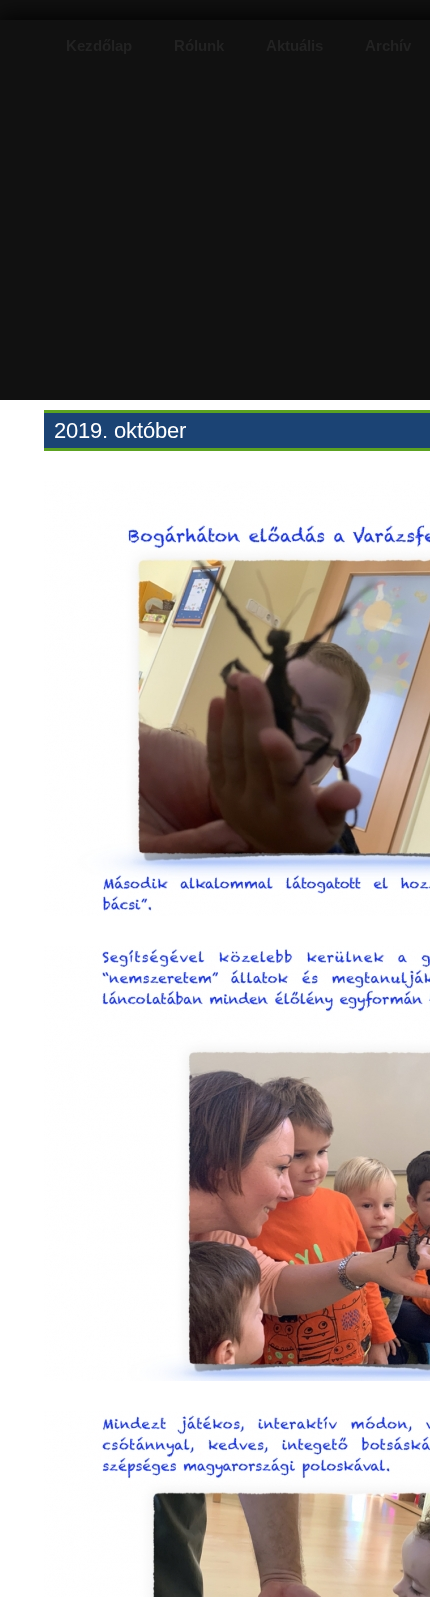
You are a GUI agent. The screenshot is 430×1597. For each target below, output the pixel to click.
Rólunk (199, 45)
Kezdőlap (99, 45)
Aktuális (294, 45)
